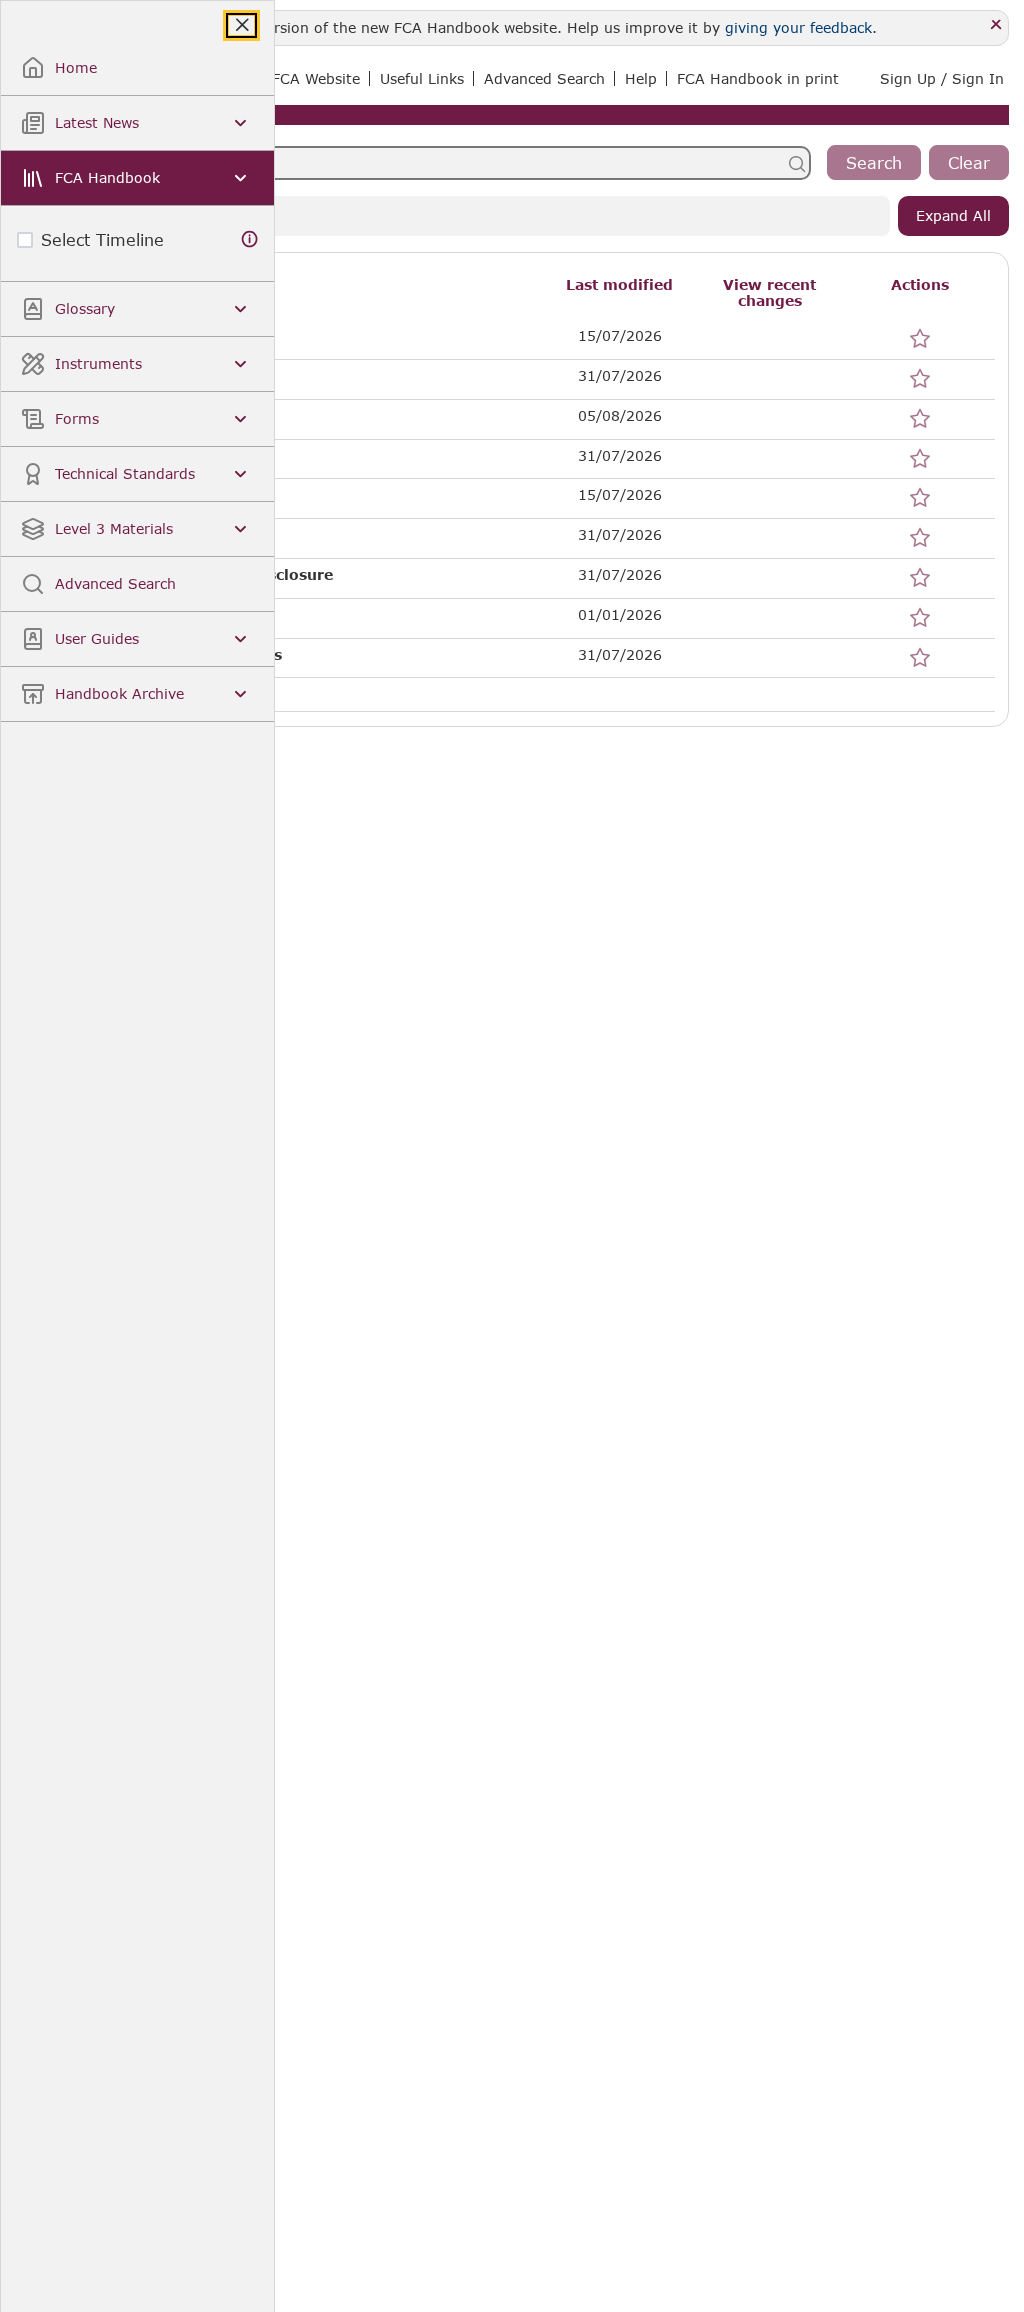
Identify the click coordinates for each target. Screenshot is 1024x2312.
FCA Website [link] (316, 78)
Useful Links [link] (422, 78)
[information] (250, 239)
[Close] (996, 25)
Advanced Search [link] (544, 78)
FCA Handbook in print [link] (758, 78)
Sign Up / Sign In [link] (942, 78)
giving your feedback (798, 27)
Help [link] (641, 78)
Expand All (953, 215)
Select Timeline (102, 239)
